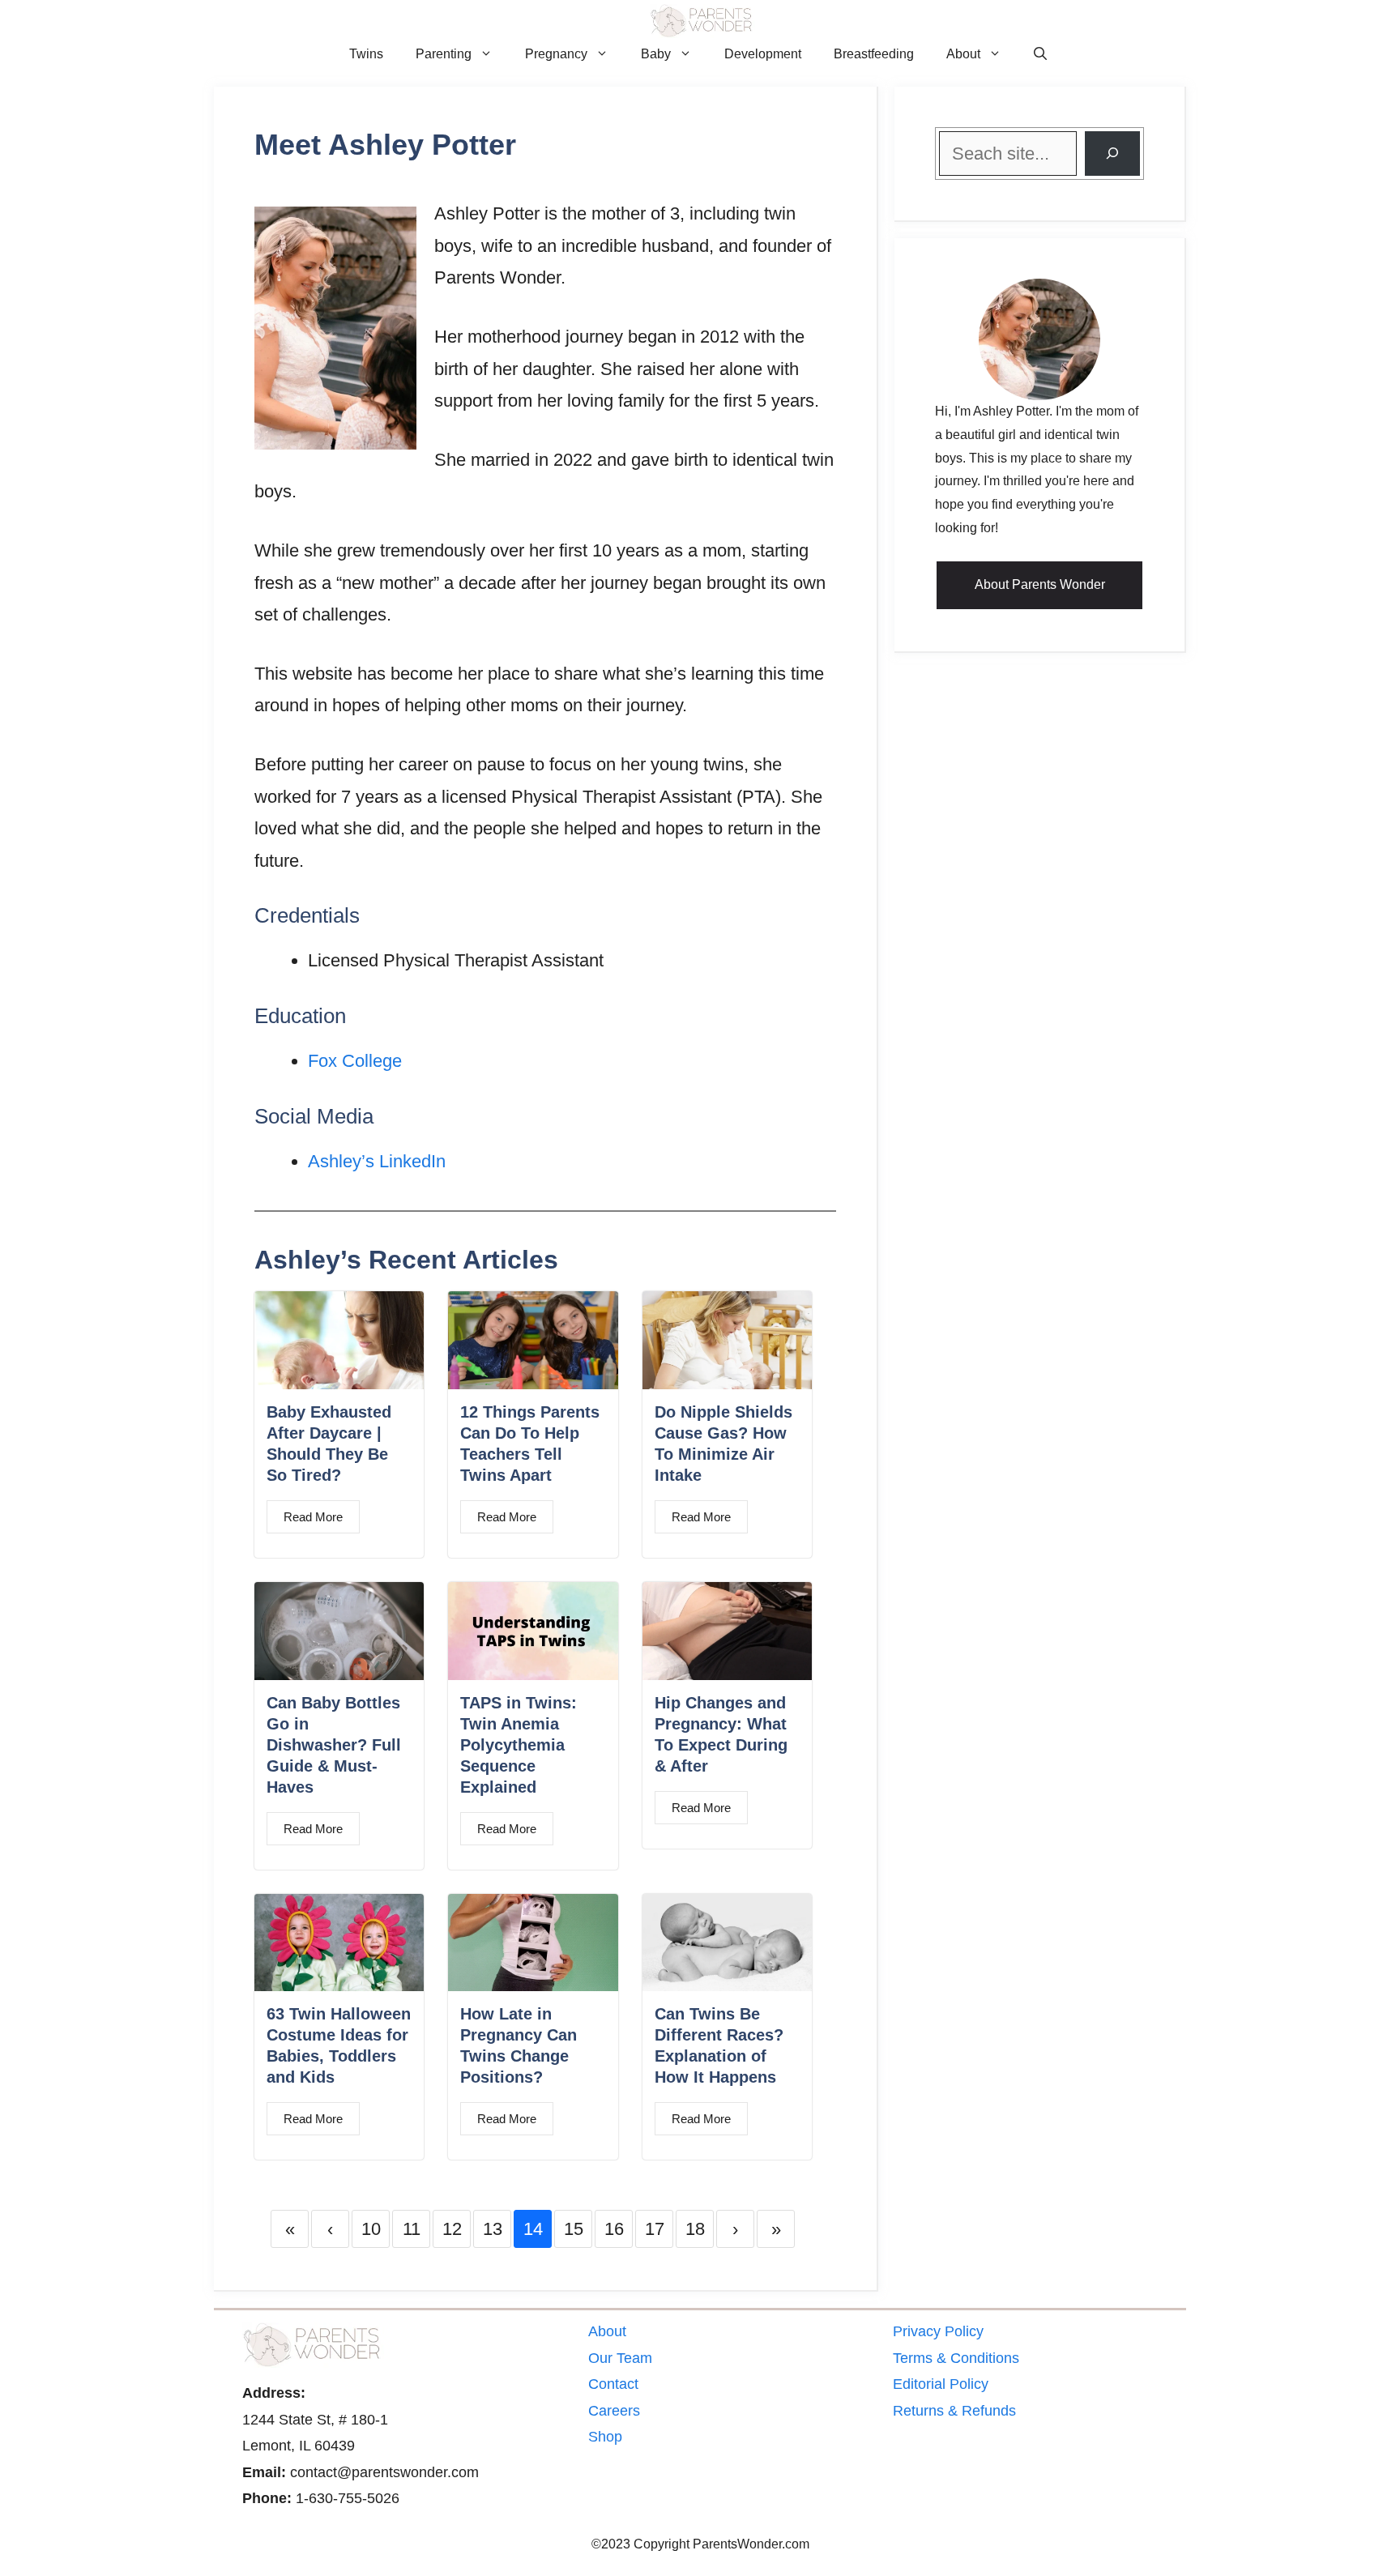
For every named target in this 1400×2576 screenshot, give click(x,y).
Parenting (444, 54)
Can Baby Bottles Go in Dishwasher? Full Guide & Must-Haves (334, 1745)
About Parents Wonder (1040, 584)
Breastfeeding (874, 54)
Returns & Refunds (954, 2411)
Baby (656, 54)
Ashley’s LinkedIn (377, 1161)
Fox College (355, 1061)
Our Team (620, 2358)
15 (574, 2229)
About (963, 54)
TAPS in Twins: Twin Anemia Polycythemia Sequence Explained (519, 1745)
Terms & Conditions (956, 2358)
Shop (605, 2437)
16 (614, 2229)
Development (763, 54)
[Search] (1112, 154)
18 (695, 2229)
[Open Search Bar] (1040, 54)
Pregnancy (556, 54)
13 (493, 2229)
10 (371, 2229)
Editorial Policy (941, 2384)
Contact (613, 2384)
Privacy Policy (938, 2331)
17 (655, 2229)
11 (412, 2229)
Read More (313, 1517)
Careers (614, 2411)
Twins (366, 54)
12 (452, 2229)
